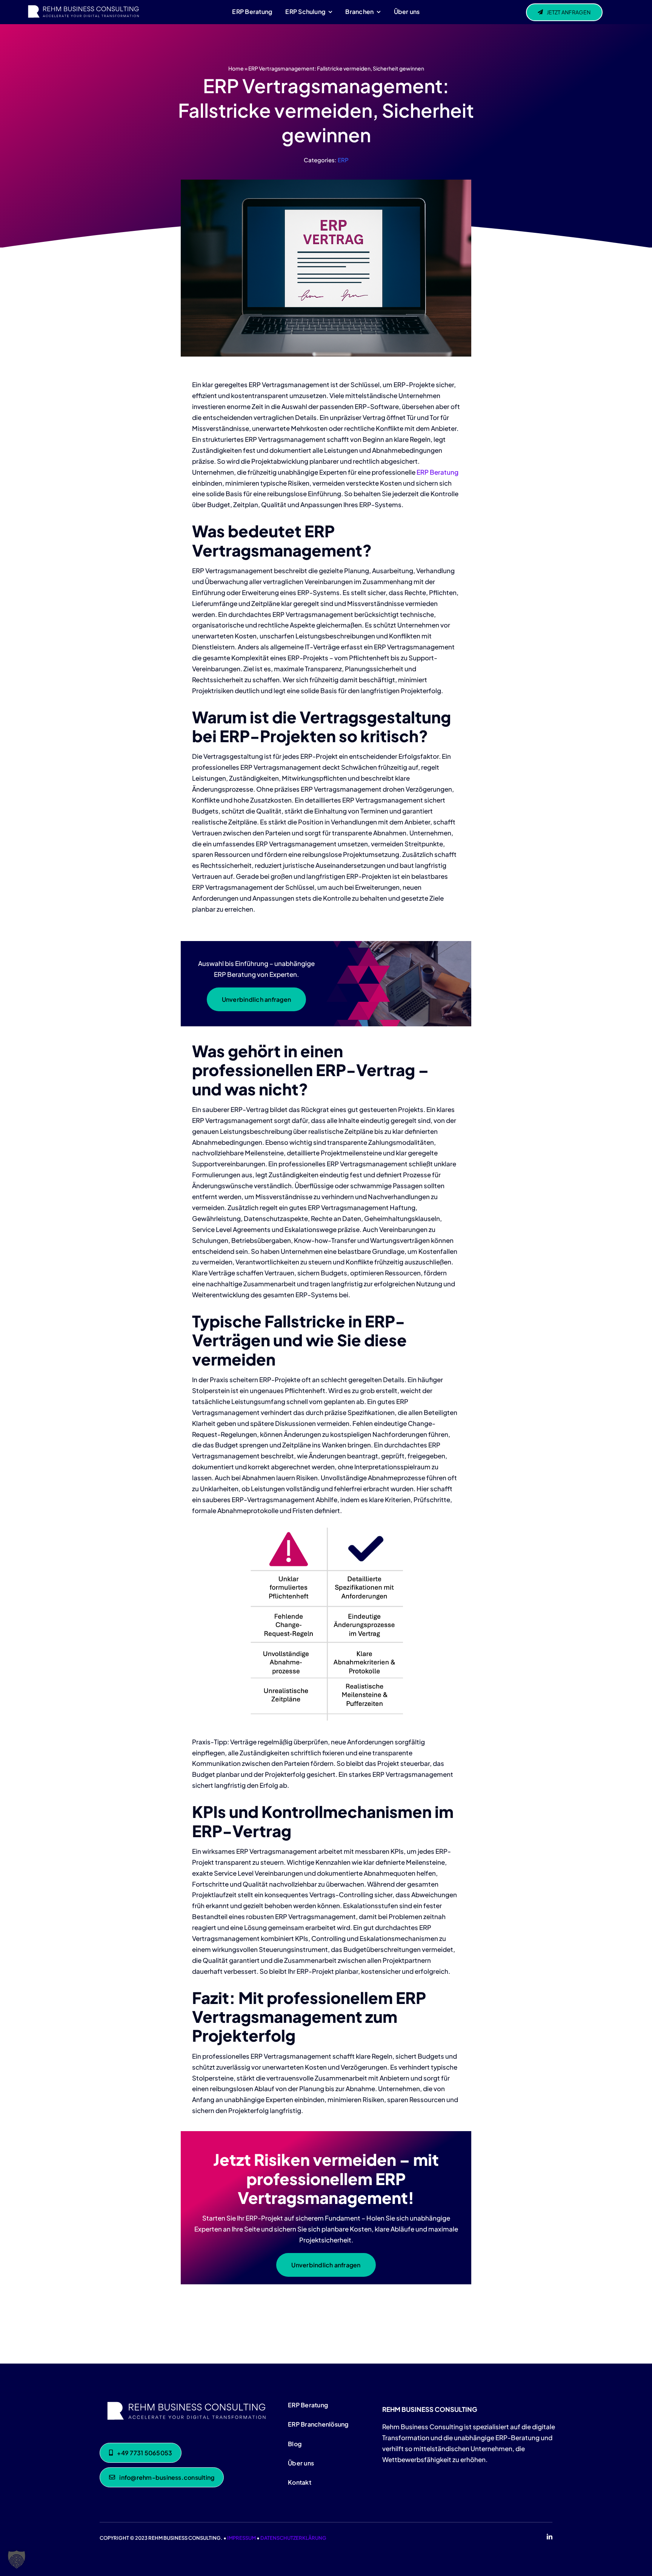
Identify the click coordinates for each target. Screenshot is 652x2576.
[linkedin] (550, 2537)
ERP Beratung (437, 472)
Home (236, 68)
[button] (17, 2559)
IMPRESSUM (241, 2538)
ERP (343, 160)
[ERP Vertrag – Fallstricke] (185, 2401)
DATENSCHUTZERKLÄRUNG (293, 2538)
